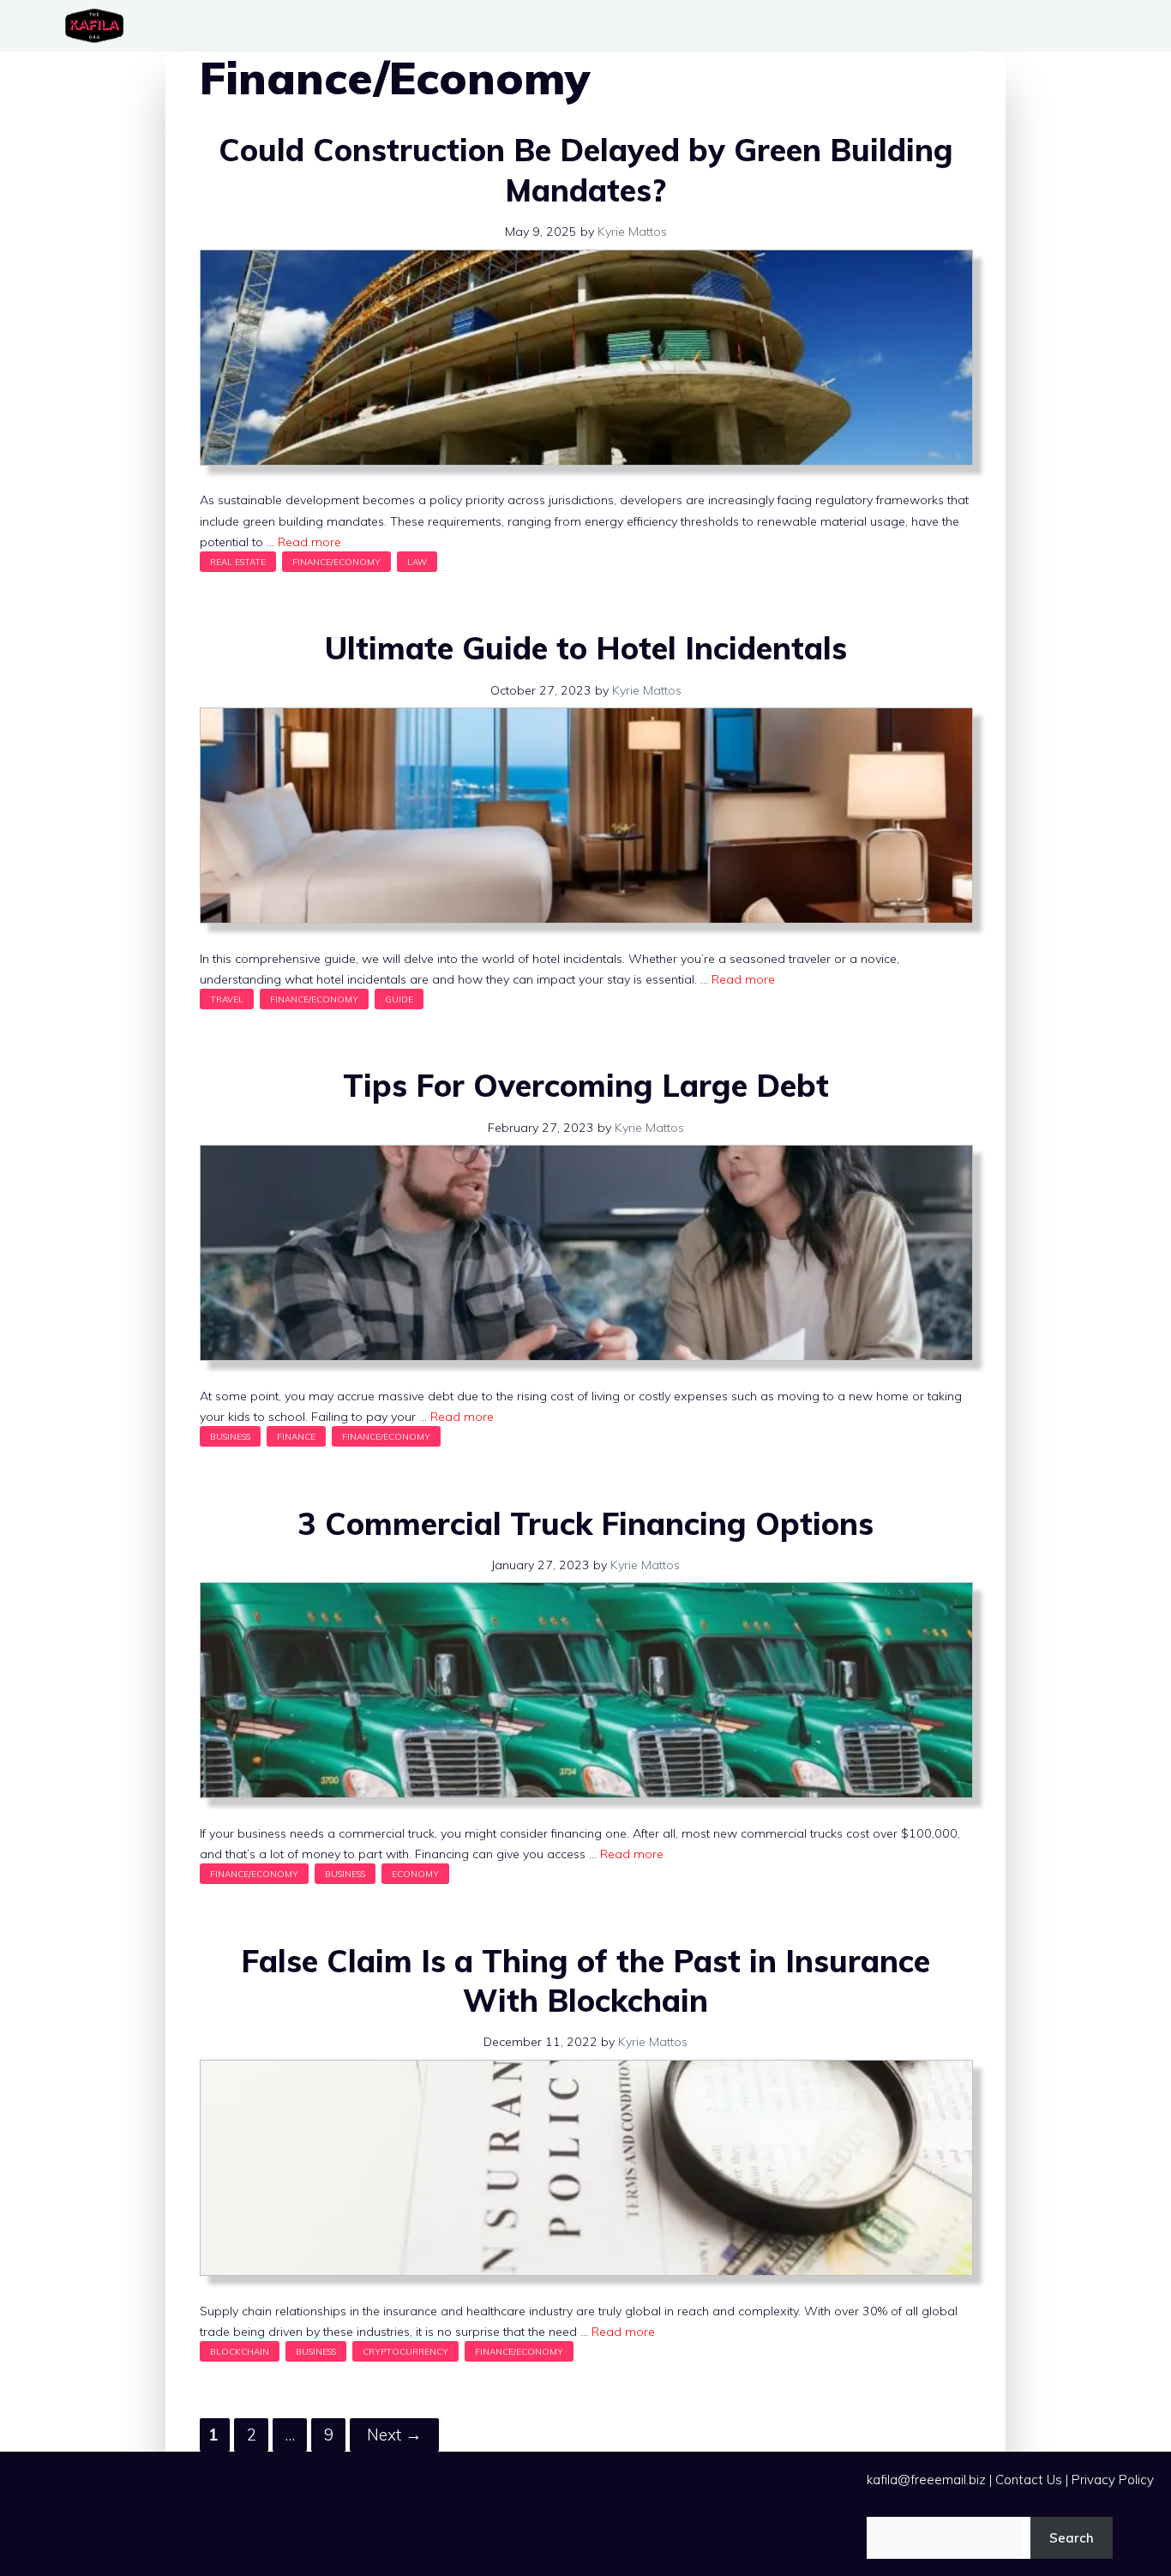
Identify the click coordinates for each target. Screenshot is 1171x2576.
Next (394, 2435)
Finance (296, 1436)
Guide (399, 999)
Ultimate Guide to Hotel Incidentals (586, 648)
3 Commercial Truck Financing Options (585, 1523)
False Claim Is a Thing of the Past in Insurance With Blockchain (585, 1981)
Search (1072, 2538)
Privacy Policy (1113, 2480)
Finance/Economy (336, 562)
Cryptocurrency (405, 2351)
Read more (309, 542)
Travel (227, 999)
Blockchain (240, 2351)
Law (417, 562)
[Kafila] (99, 26)
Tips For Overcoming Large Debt (586, 1085)
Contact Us (1029, 2480)
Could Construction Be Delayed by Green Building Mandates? (586, 170)
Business (230, 1436)
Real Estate (238, 562)
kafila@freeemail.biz (926, 2480)
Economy (415, 1874)
